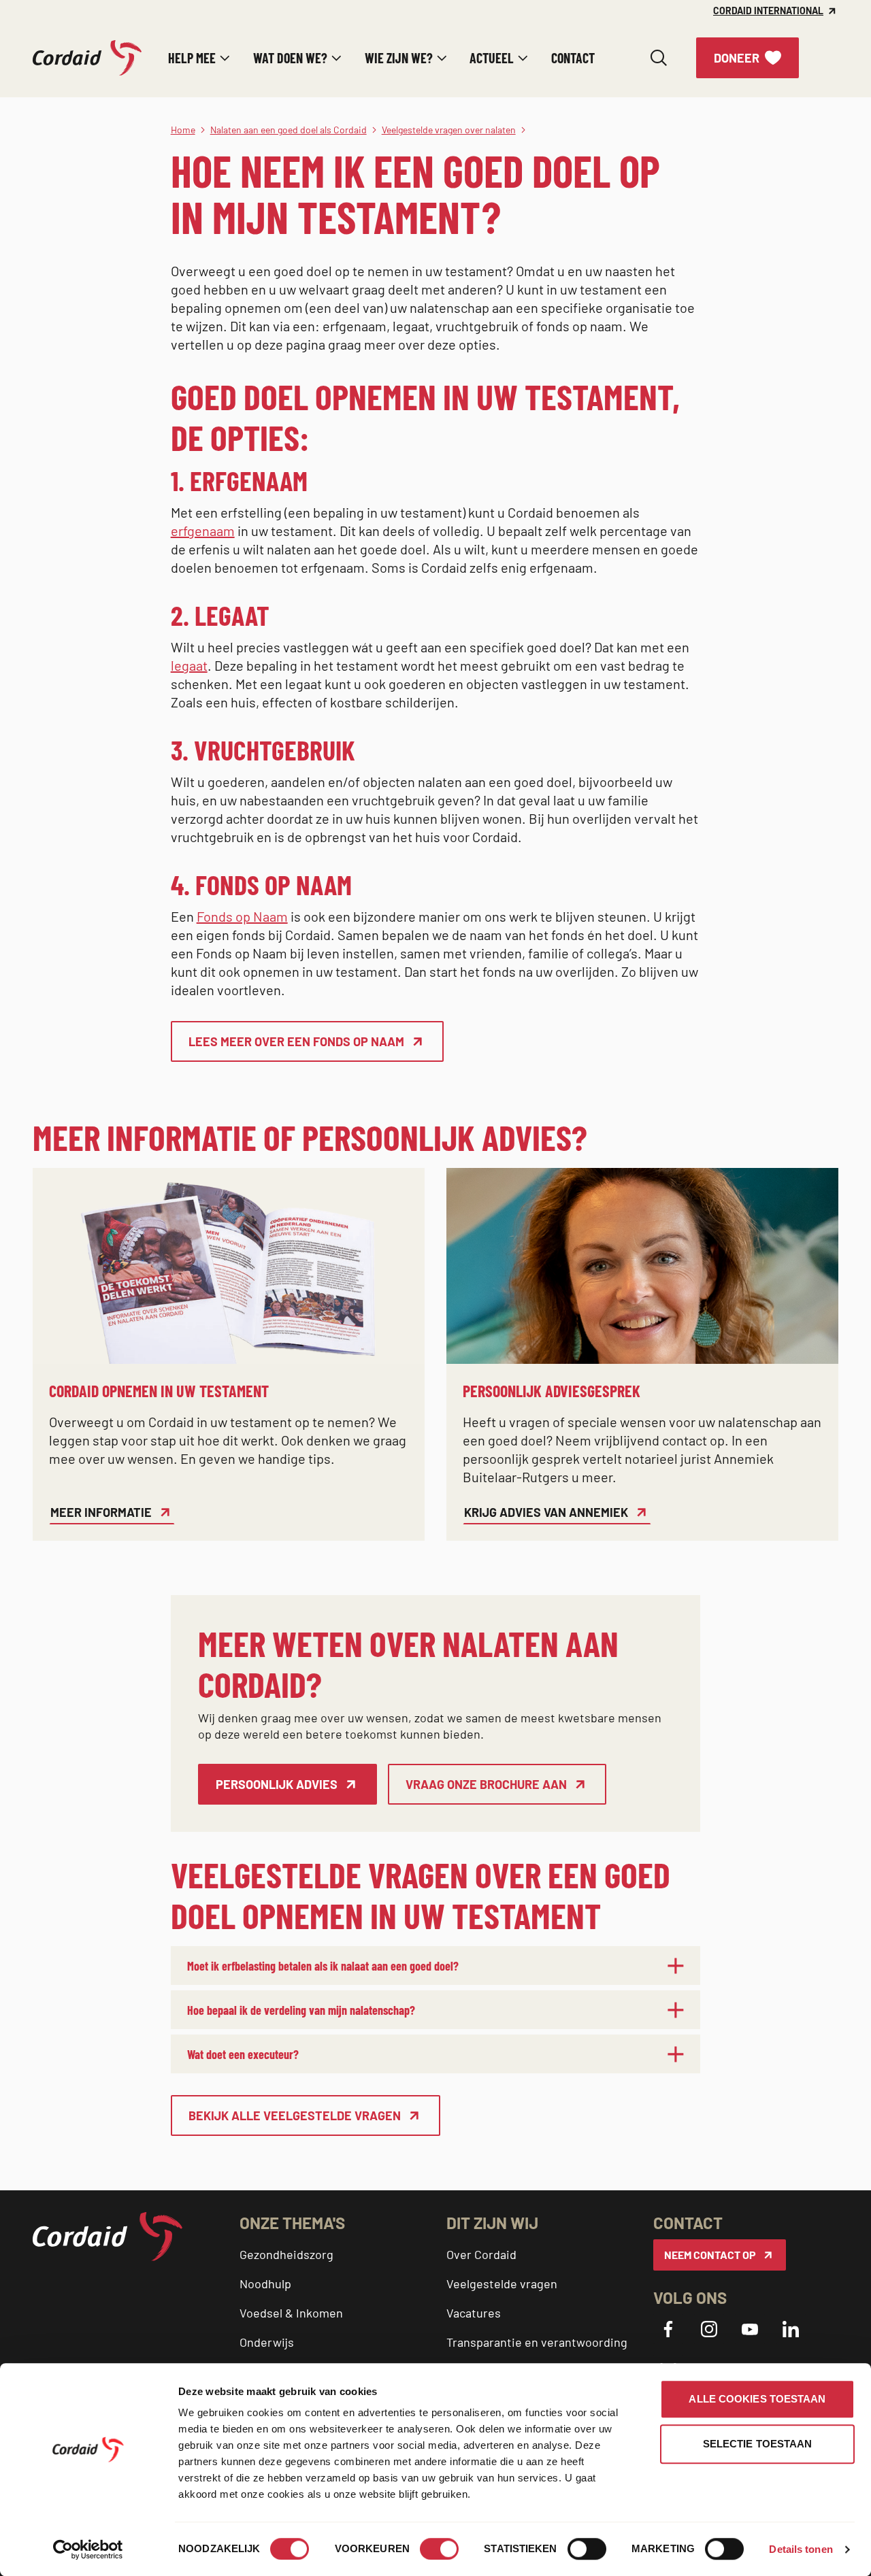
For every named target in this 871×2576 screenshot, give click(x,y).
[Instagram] (709, 2329)
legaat (189, 665)
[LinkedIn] (791, 2329)
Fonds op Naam (242, 916)
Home (183, 130)
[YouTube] (750, 2329)
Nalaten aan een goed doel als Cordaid (289, 130)
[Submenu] (225, 58)
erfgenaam (203, 531)
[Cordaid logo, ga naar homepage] (87, 58)
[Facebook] (668, 2329)
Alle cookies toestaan (757, 2399)
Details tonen (801, 2549)
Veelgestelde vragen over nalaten (449, 130)
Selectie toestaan (758, 2444)
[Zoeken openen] (659, 58)
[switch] (439, 2549)
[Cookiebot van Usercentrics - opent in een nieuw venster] (88, 2549)
